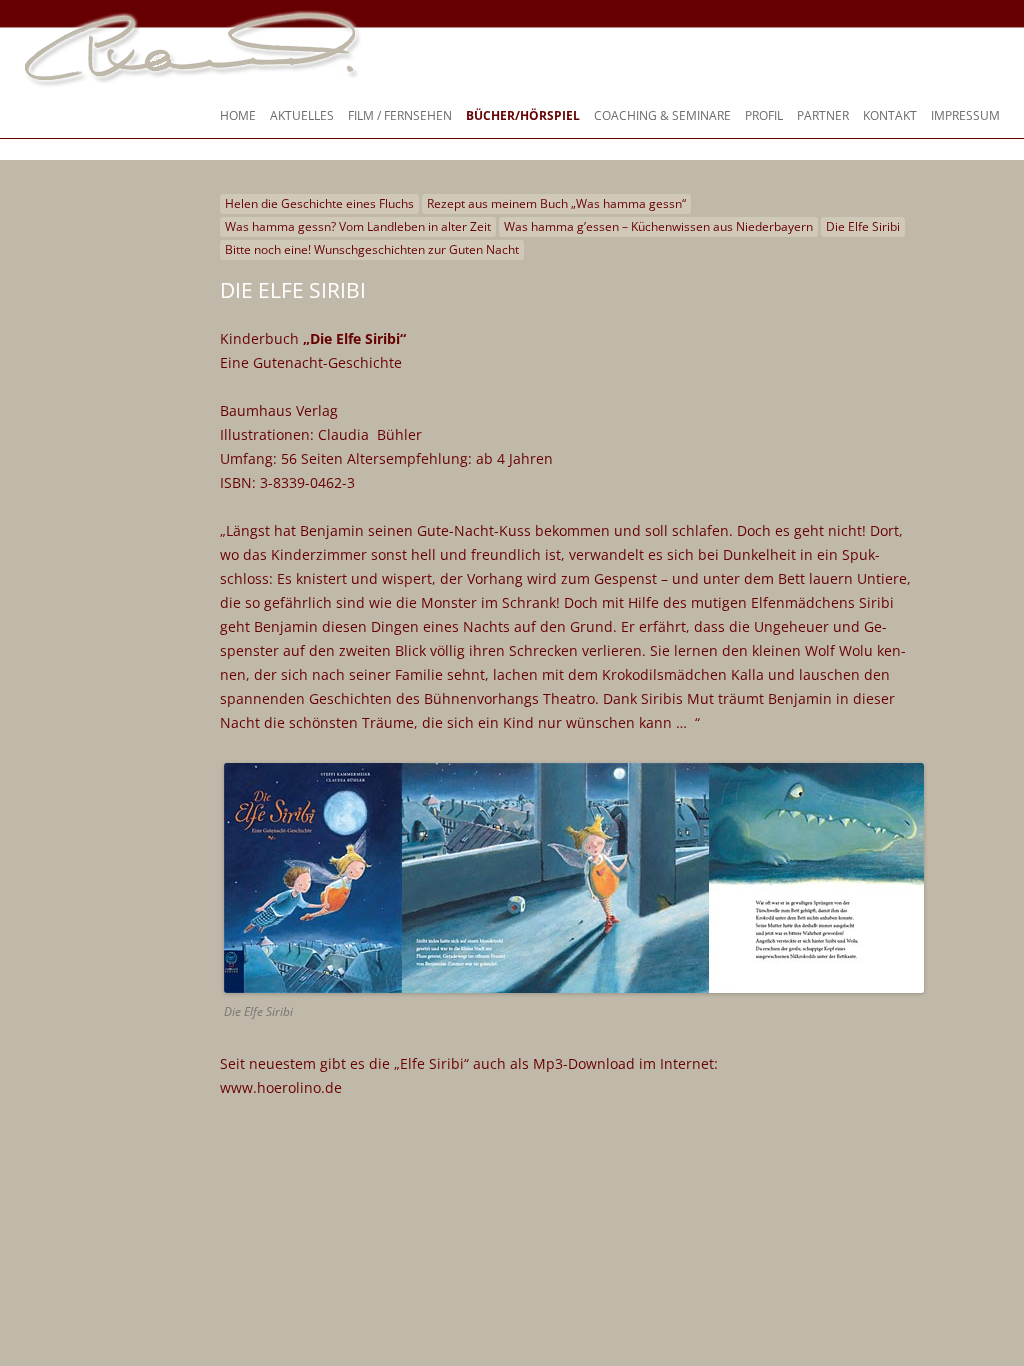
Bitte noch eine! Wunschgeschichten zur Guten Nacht (372, 249)
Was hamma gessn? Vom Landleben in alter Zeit (358, 226)
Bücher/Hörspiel (523, 115)
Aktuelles (302, 115)
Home (238, 115)
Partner (823, 115)
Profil (764, 115)
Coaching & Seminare (662, 115)
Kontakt (890, 115)
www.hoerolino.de (281, 1087)
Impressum (965, 115)
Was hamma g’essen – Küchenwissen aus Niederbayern (658, 226)
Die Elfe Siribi (863, 226)
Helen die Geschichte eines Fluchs (319, 203)
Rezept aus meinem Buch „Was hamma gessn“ (556, 203)
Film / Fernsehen (400, 115)
